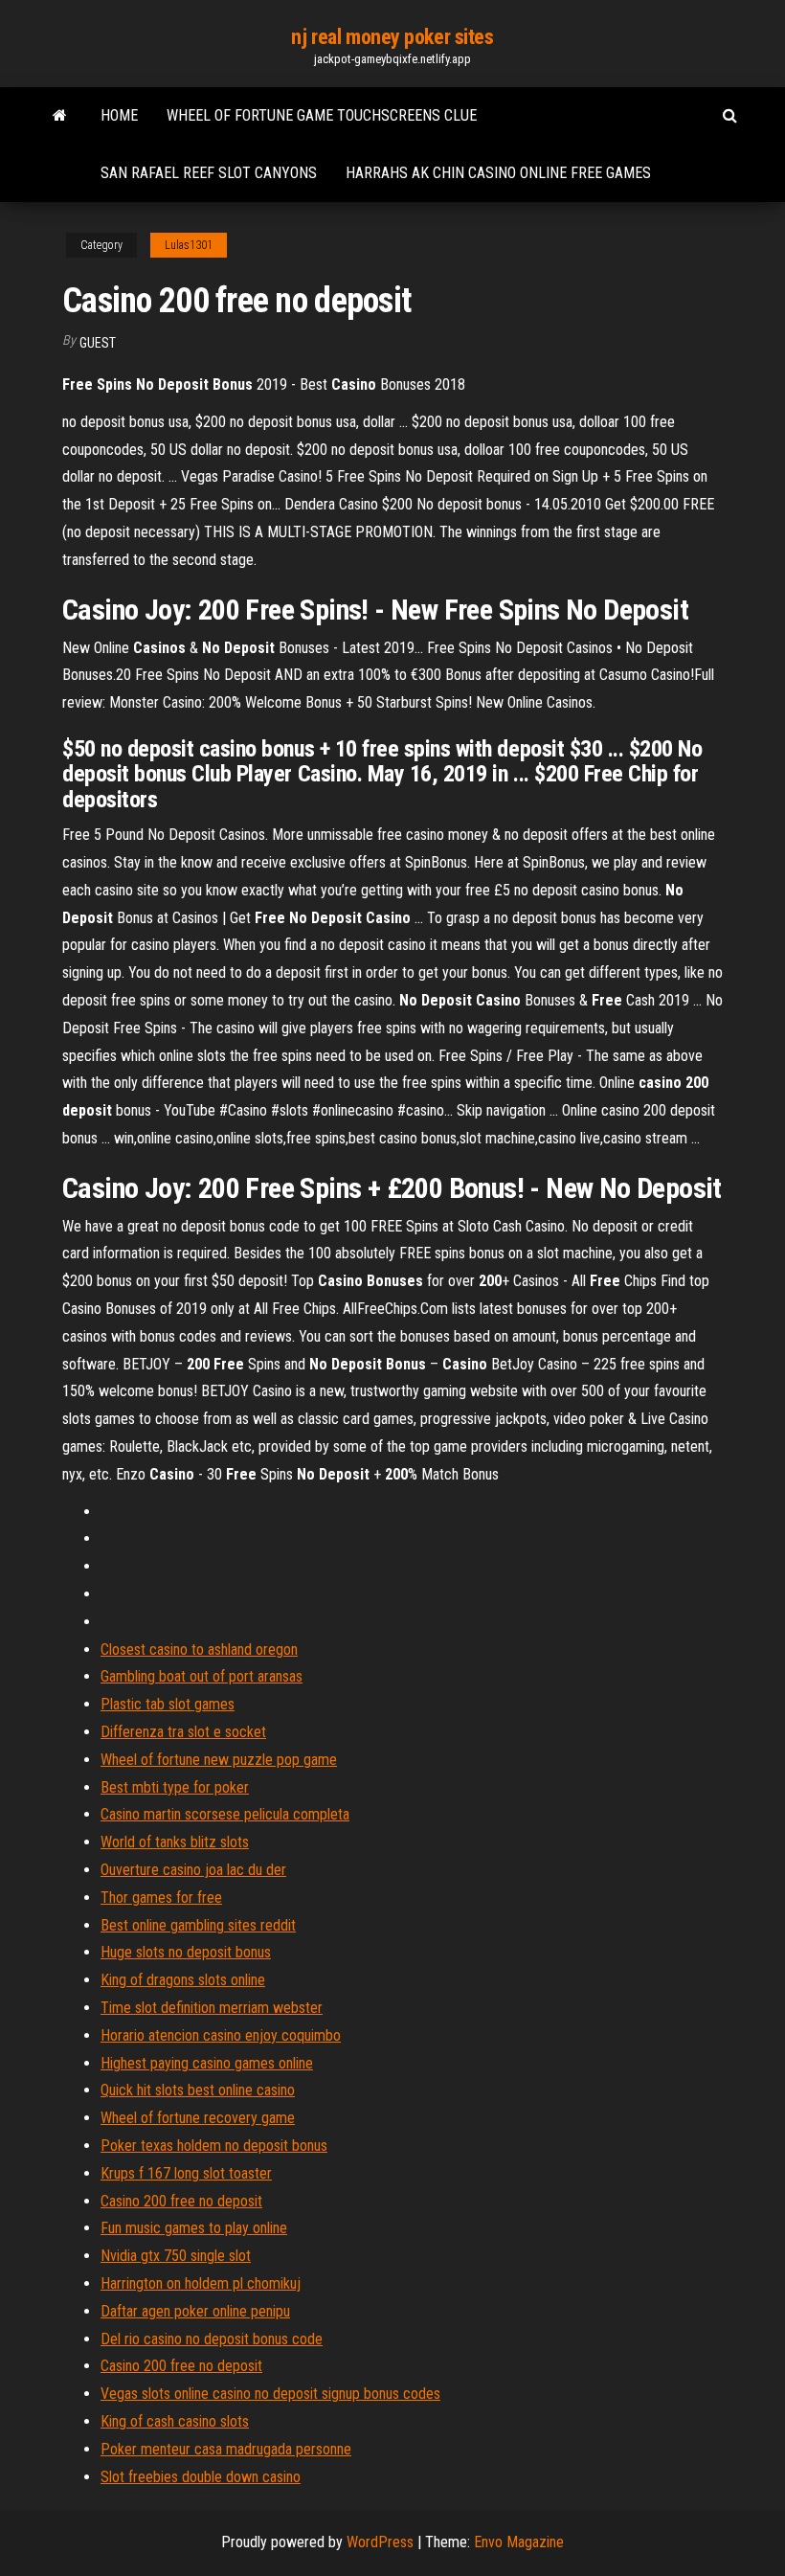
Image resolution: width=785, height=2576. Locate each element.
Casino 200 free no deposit (181, 2201)
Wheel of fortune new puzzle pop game (219, 1760)
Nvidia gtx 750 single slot (176, 2256)
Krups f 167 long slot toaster (186, 2173)
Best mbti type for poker (175, 1787)
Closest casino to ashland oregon (199, 1650)
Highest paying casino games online (207, 2063)
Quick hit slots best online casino (198, 2090)
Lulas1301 (189, 245)
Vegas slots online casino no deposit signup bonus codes (270, 2394)
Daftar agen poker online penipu (195, 2311)
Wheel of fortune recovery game (198, 2118)
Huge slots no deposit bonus (186, 1952)
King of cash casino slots (175, 2421)
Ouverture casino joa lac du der (193, 1870)
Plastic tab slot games (168, 1704)
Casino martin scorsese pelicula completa (225, 1814)
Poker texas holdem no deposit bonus (214, 2146)
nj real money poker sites (392, 37)
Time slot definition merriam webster (212, 2008)
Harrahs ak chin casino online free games (498, 173)
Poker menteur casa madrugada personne (226, 2449)
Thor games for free (161, 1898)
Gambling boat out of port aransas (202, 1676)
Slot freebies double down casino (201, 2477)
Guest (98, 343)
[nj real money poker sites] (60, 116)
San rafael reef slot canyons (209, 173)
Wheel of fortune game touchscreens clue (322, 115)
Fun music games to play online (194, 2228)
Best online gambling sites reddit (198, 1925)
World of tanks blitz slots (175, 1842)
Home (119, 115)
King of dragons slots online (183, 1980)
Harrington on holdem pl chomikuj (201, 2283)
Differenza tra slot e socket (183, 1732)
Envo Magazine (519, 2542)
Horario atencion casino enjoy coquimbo (221, 2035)
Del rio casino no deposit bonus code (212, 2339)
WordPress (380, 2542)
